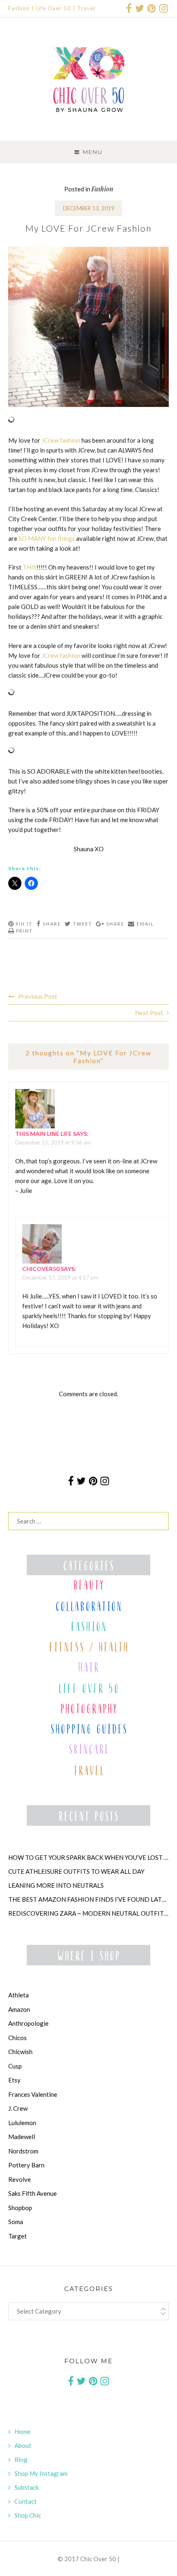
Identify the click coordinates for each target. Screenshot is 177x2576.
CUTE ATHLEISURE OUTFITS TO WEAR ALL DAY (76, 1871)
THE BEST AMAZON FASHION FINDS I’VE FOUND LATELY (88, 1899)
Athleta (19, 1995)
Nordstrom (23, 2151)
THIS (30, 567)
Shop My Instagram (41, 2473)
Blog (21, 2459)
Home (22, 2431)
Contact (26, 2501)
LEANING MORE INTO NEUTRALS (56, 1885)
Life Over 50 (54, 8)
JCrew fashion (61, 440)
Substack (27, 2487)
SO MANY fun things (47, 538)
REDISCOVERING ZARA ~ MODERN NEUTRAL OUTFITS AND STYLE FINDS (88, 1913)
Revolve (20, 2179)
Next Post (149, 1013)
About (23, 2445)
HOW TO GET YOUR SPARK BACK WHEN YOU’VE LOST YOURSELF (88, 1857)
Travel (86, 8)
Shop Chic (28, 2515)
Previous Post (38, 996)
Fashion (19, 8)
